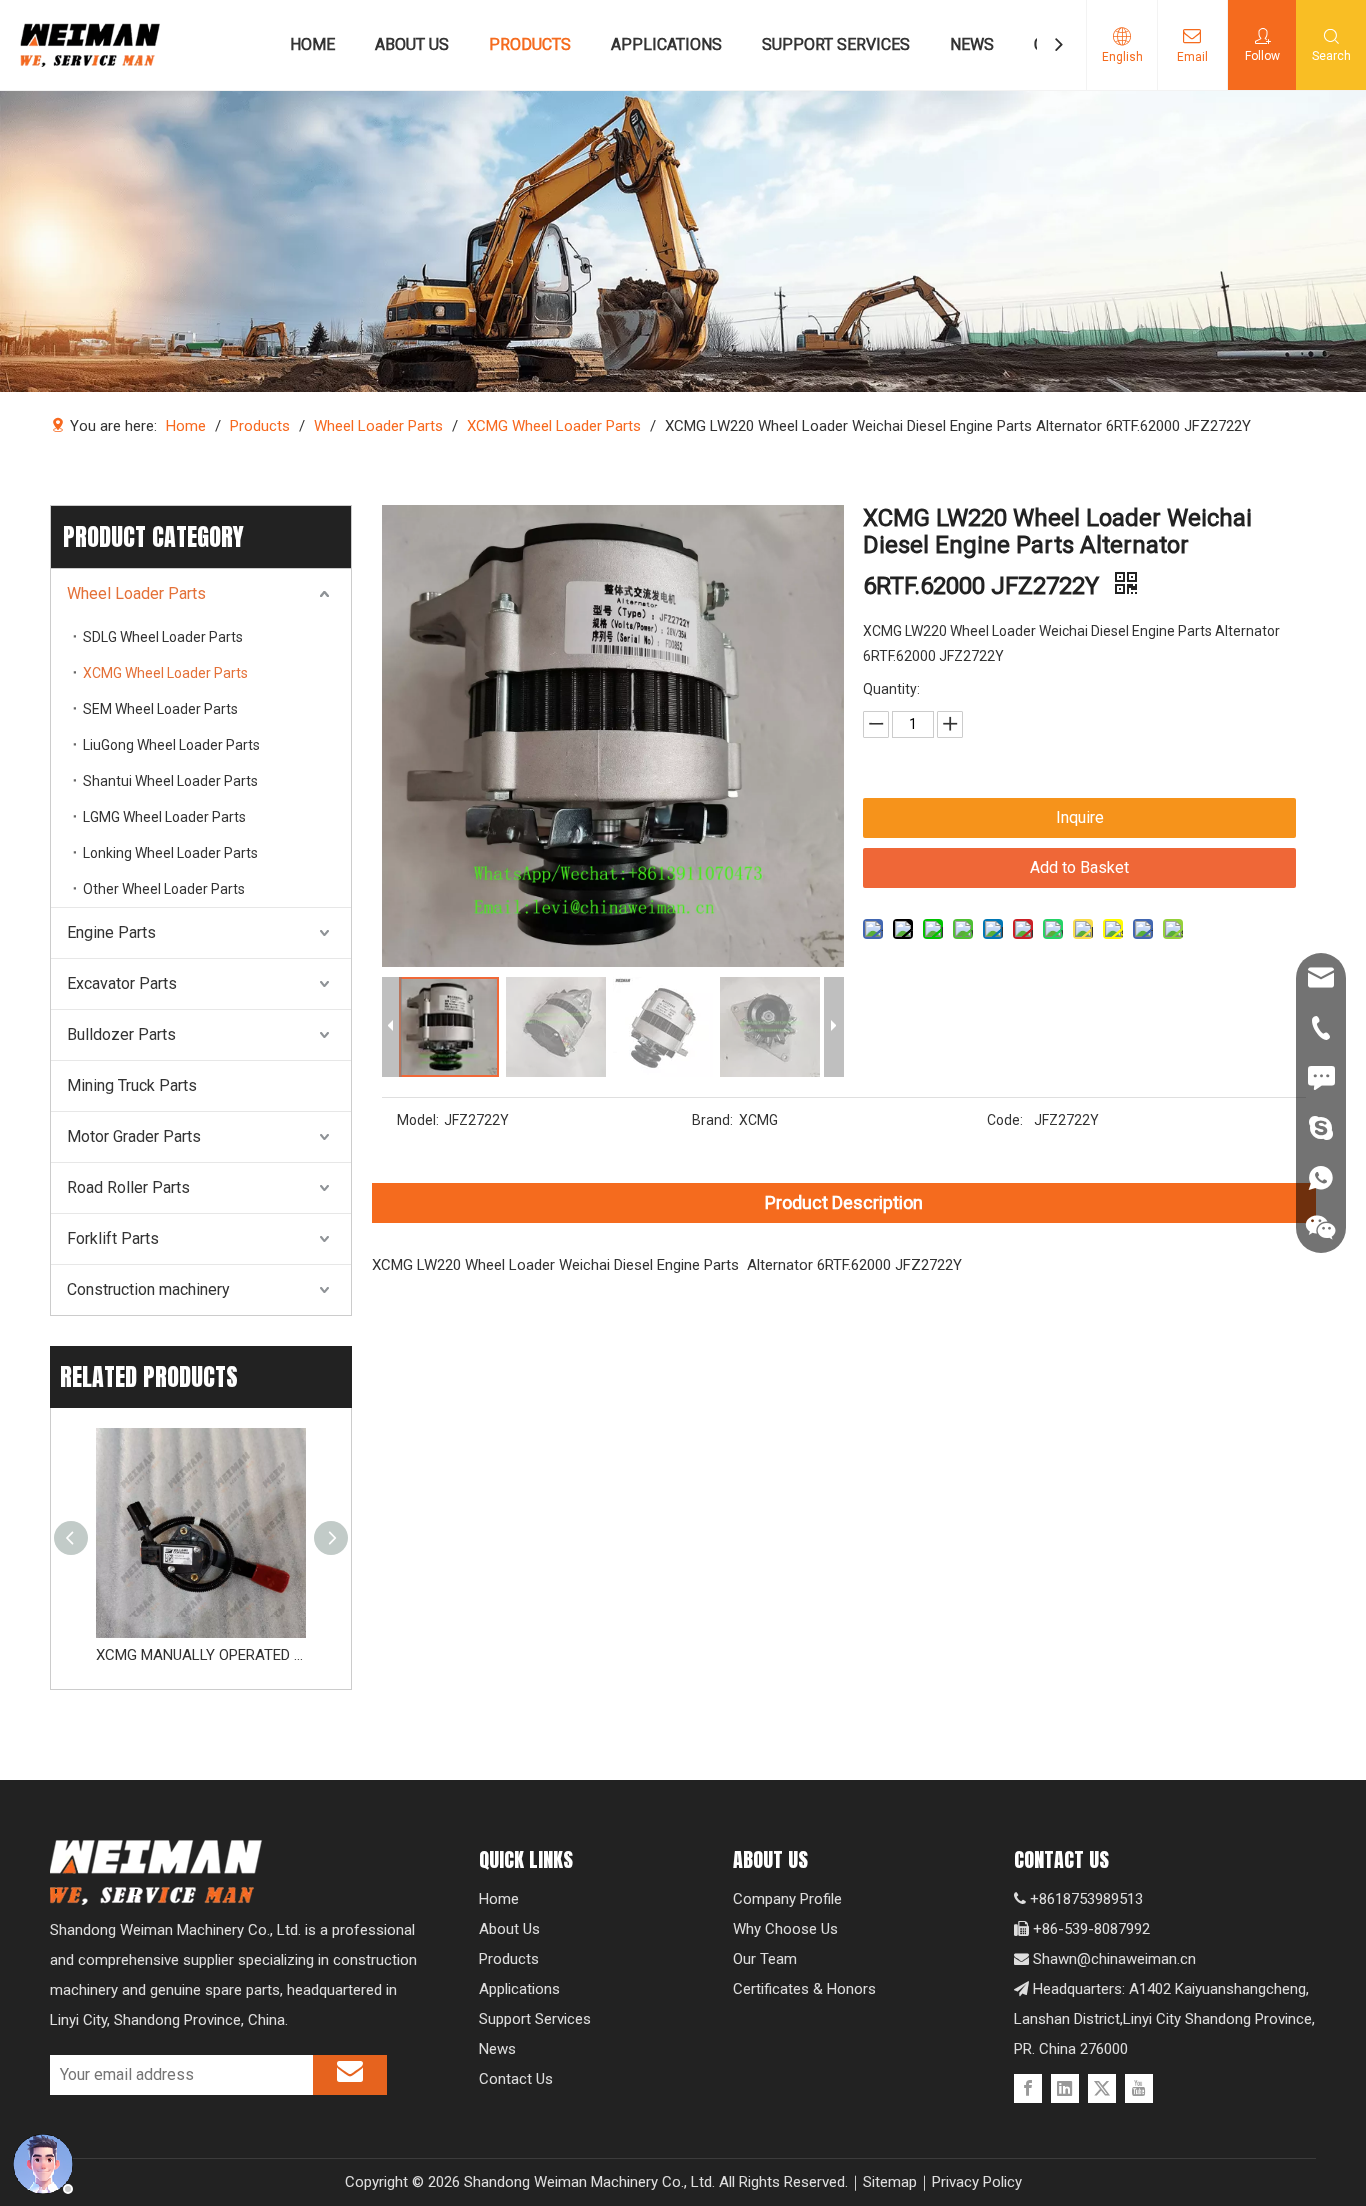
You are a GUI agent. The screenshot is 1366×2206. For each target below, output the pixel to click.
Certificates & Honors (804, 1989)
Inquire (1080, 817)
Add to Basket (1079, 867)
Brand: (712, 1120)
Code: (1005, 1120)
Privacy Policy (977, 2182)
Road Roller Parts (128, 1187)
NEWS (972, 44)
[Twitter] (1102, 2088)
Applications (519, 1989)
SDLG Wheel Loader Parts (163, 637)
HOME (312, 44)
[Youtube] (1139, 2088)
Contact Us (516, 2079)
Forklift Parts (113, 1238)
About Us (509, 1929)
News (497, 2049)
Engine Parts (111, 932)
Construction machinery (148, 1289)
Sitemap (890, 2182)
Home (499, 1899)
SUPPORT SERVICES (836, 44)
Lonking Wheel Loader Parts (170, 853)
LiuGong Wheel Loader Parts (171, 745)
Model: (418, 1120)
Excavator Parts (122, 983)
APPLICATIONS (666, 44)
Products (509, 1959)
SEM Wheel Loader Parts (160, 709)
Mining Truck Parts (132, 1085)
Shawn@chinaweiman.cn (1114, 1959)
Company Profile (787, 1899)
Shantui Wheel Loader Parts (170, 781)
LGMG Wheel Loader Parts (164, 817)
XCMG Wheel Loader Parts (165, 673)
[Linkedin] (1065, 2088)
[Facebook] (1028, 2088)
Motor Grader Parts (134, 1136)
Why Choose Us (785, 1929)
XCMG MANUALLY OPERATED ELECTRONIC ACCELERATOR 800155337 (201, 1655)
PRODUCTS (530, 44)
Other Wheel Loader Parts (164, 889)
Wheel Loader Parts (136, 593)
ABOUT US (412, 44)
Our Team (765, 1959)
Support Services (535, 2019)
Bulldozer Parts (121, 1034)
